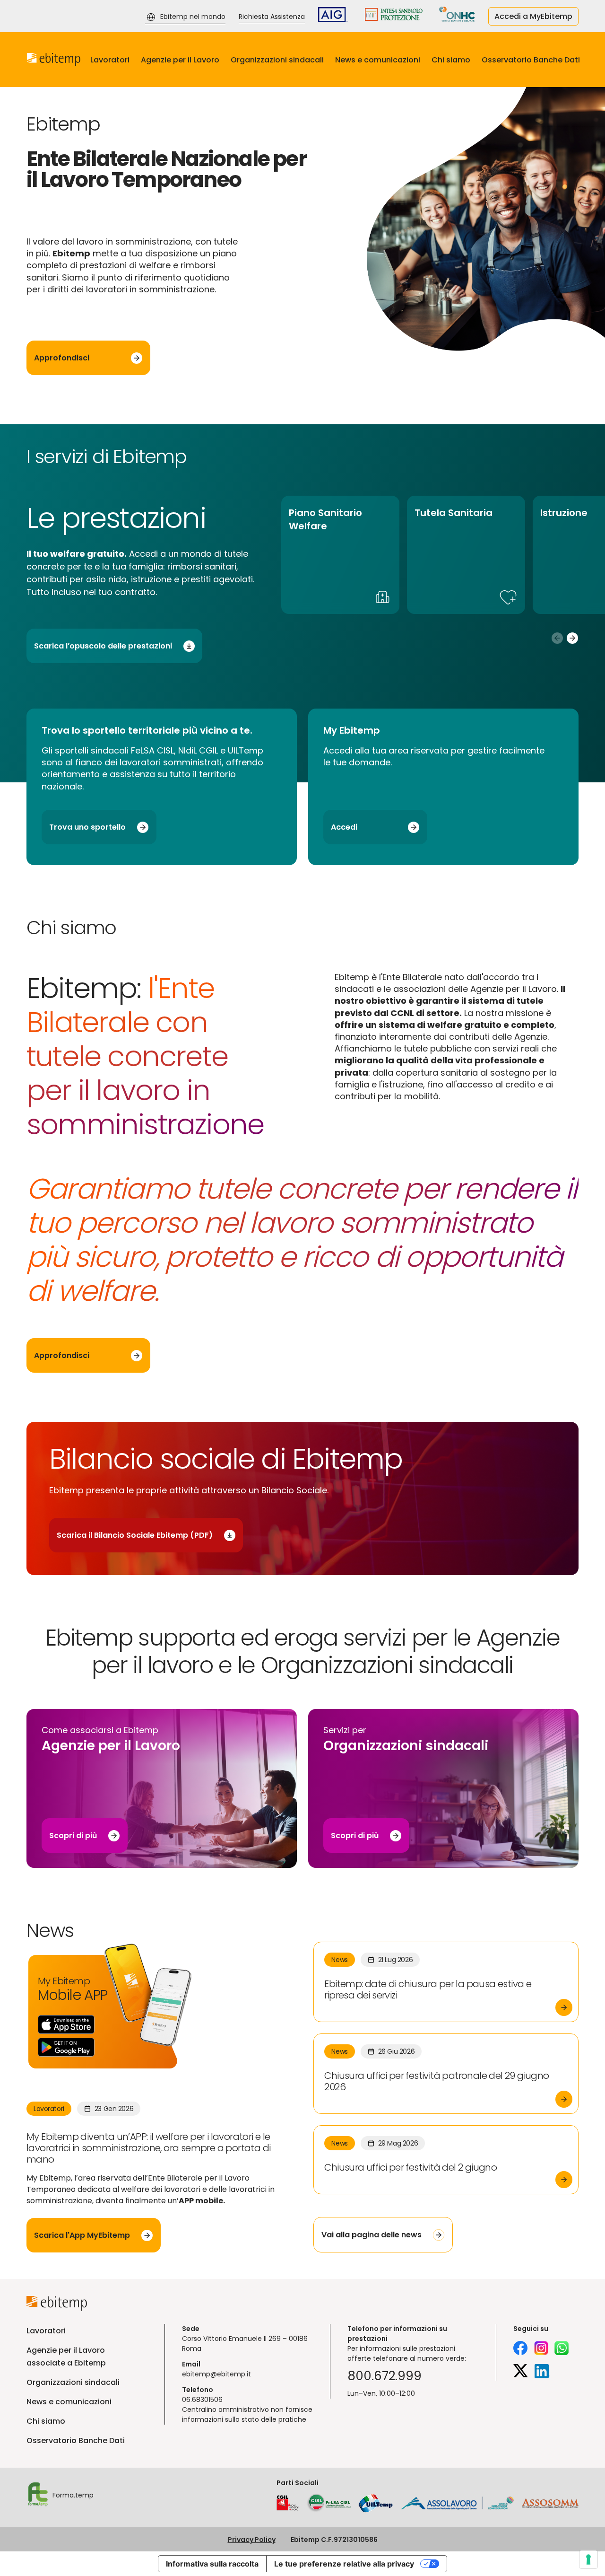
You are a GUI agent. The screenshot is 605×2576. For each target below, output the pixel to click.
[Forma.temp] (38, 2496)
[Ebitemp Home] (54, 60)
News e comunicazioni (378, 60)
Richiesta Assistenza (272, 17)
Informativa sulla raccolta (212, 2564)
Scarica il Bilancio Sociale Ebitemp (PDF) (135, 1535)
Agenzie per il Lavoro (180, 60)
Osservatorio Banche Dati (531, 60)
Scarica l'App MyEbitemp (82, 2235)
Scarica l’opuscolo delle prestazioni (103, 646)
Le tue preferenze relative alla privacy (344, 2564)
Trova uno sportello (87, 827)
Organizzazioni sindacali (277, 60)
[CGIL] (288, 2503)
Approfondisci (62, 358)
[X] (521, 2373)
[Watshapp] (562, 2349)
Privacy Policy (252, 2540)
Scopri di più (73, 1836)
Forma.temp (73, 2495)
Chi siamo (451, 60)
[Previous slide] (557, 638)
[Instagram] (541, 2349)
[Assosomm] (550, 2506)
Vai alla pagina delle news (372, 2235)
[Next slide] (573, 638)
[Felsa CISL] (328, 2503)
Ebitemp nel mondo (193, 17)
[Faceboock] (520, 2349)
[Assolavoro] (458, 2503)
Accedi (344, 827)
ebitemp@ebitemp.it (216, 2374)
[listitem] (340, 555)
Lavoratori (110, 60)
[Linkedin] (542, 2373)
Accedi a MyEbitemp (533, 16)
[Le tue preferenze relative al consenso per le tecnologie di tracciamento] (588, 2559)
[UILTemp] (376, 2503)
